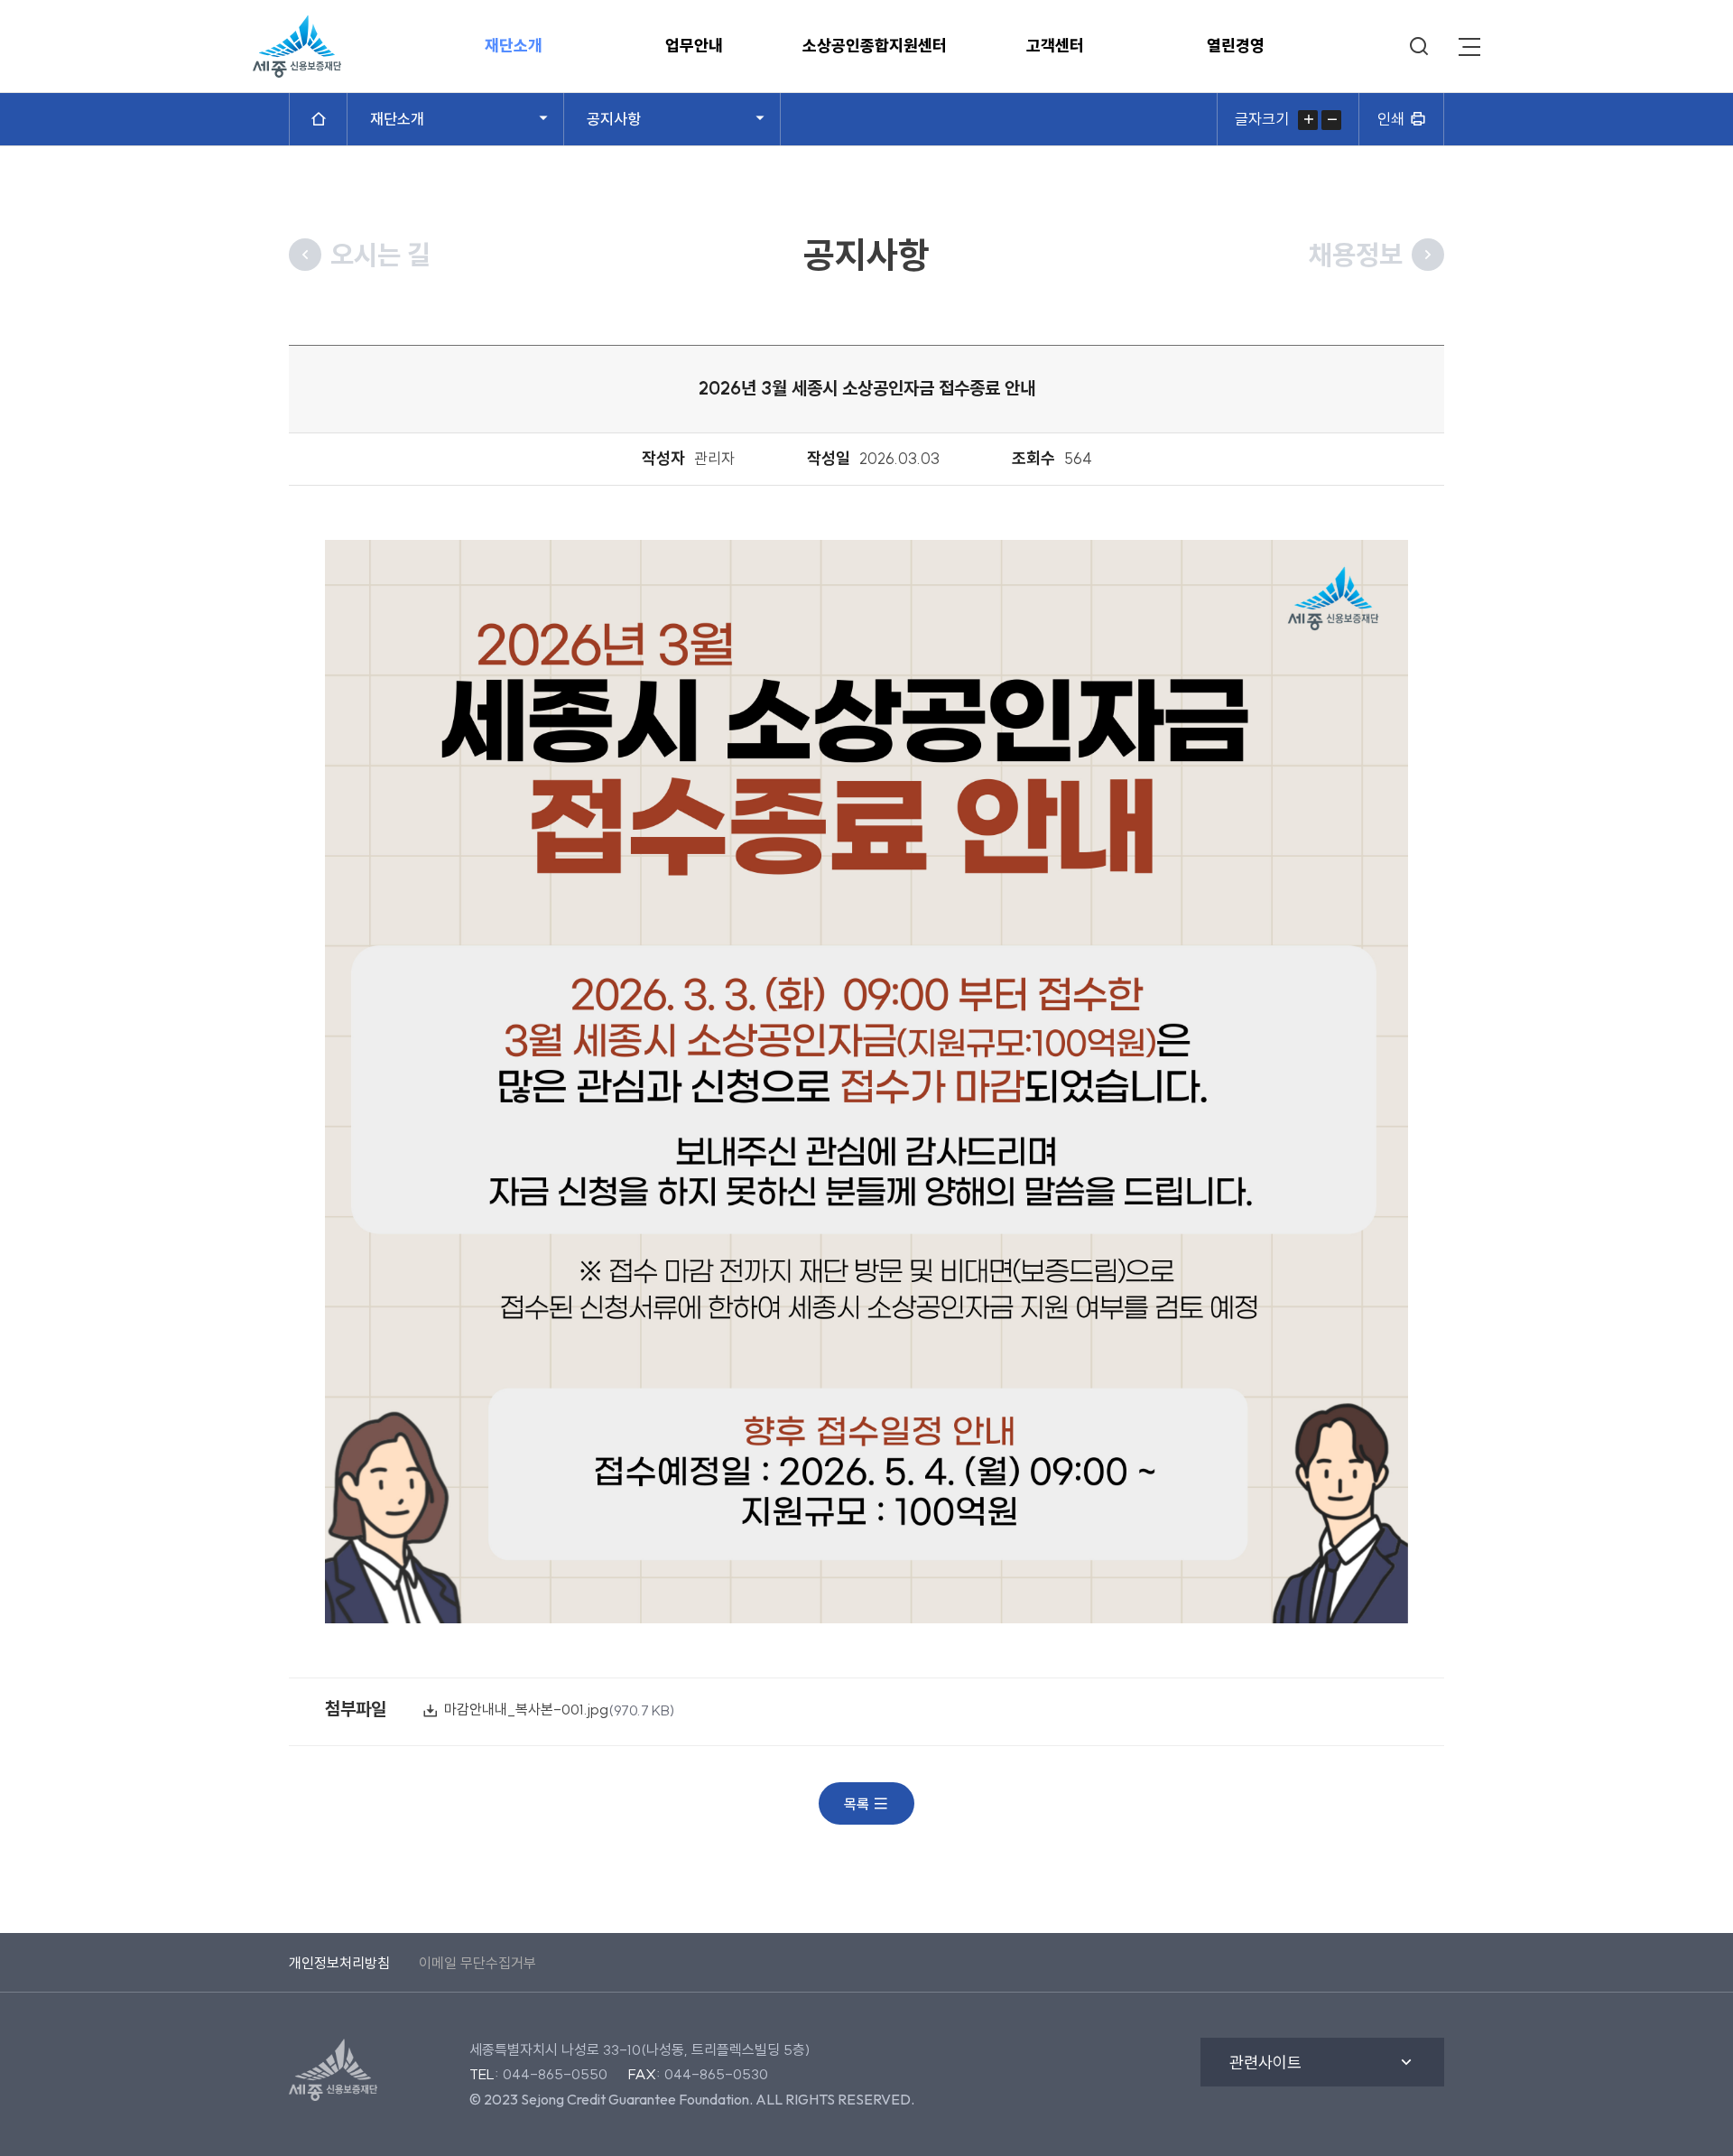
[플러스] (1308, 120)
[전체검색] (1419, 47)
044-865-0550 (555, 2074)
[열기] (1469, 47)
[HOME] (318, 119)
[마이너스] (1331, 120)
